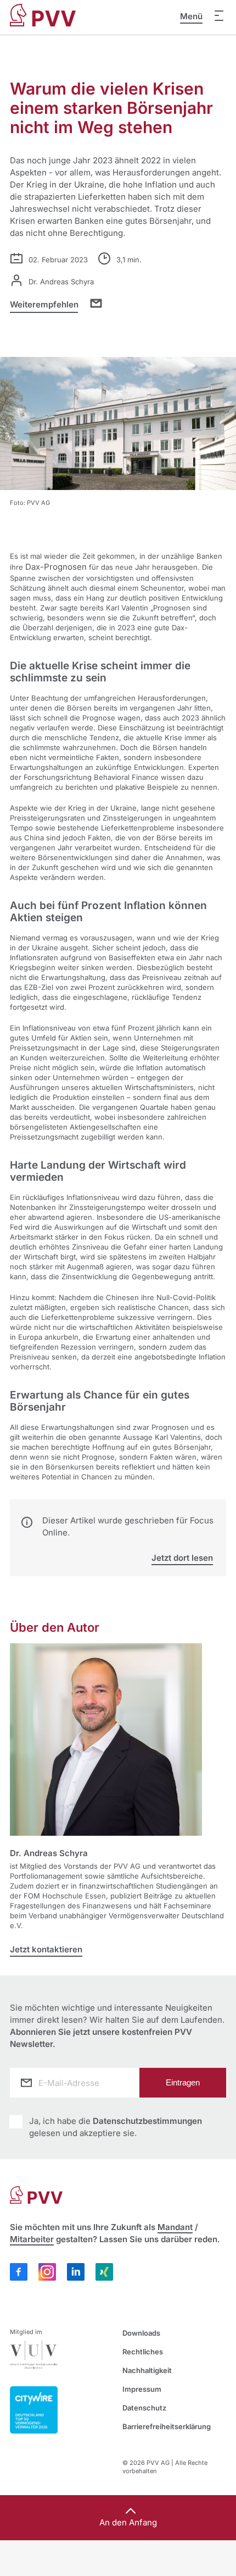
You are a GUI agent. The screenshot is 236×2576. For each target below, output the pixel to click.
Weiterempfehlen (45, 304)
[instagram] (47, 2272)
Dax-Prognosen (56, 567)
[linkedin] (76, 2272)
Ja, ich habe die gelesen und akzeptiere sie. (116, 2127)
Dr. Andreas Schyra (49, 1853)
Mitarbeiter (32, 2239)
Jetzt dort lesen (182, 1558)
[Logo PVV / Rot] (43, 9)
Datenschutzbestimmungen (147, 2121)
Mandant (175, 2227)
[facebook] (19, 2272)
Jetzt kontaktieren (46, 1949)
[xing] (104, 2273)
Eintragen (183, 2082)
